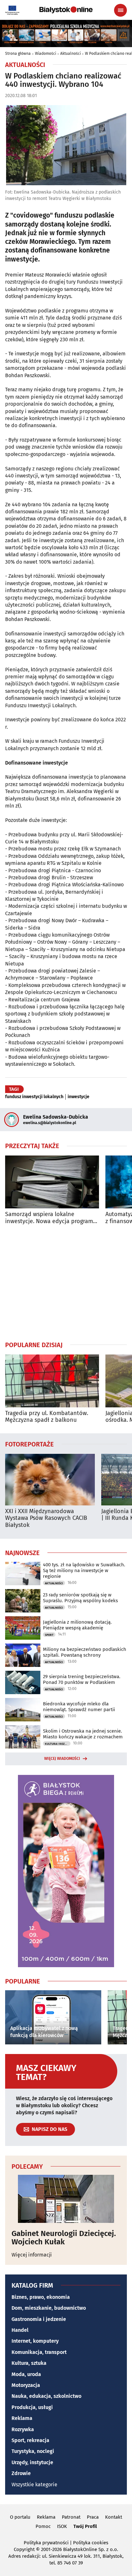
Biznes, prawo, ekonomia (41, 2297)
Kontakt (114, 2517)
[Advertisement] (66, 1283)
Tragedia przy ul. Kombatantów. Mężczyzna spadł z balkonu (47, 1417)
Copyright (24, 2549)
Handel (20, 2330)
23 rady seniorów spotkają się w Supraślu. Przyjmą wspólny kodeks (80, 1598)
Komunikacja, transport (39, 2352)
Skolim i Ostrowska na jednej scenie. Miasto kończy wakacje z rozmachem (83, 1734)
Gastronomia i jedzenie (39, 2319)
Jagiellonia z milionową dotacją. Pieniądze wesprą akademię (77, 1625)
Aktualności (70, 54)
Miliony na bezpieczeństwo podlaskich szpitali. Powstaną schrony (85, 1652)
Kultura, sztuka (29, 2363)
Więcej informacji (32, 2255)
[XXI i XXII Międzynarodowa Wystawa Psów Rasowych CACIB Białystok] (50, 1480)
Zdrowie (21, 2473)
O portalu (20, 2517)
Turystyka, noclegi (33, 2451)
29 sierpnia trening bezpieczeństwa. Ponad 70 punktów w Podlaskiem (82, 1679)
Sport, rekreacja (30, 2440)
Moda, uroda (26, 2374)
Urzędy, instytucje (32, 2462)
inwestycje (78, 1097)
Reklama (22, 2418)
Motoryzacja (26, 2385)
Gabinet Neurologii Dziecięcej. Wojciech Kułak (64, 2238)
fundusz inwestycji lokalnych (34, 1097)
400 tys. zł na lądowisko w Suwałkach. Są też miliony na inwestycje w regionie (84, 1570)
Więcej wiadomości (62, 1759)
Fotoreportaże (29, 1444)
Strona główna (18, 54)
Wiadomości (45, 54)
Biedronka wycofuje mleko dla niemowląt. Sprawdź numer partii (79, 1707)
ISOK (62, 2526)
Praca (93, 2517)
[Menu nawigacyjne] (120, 10)
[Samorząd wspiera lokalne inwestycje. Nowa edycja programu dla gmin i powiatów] (52, 1182)
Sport (49, 1635)
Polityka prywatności (46, 2543)
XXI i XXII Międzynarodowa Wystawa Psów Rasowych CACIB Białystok (46, 1518)
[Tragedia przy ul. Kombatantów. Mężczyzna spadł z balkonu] (52, 1381)
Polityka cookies (91, 2543)
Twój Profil (85, 2526)
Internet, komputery (35, 2341)
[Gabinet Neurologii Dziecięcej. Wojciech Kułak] (66, 2199)
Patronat (71, 2517)
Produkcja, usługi (32, 2407)
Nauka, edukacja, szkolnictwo (46, 2396)
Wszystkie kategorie (34, 2485)
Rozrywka (23, 2429)
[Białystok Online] (66, 10)
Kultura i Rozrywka (58, 1744)
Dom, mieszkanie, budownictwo (49, 2308)
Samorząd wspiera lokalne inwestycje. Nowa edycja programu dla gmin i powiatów (51, 1218)
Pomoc (43, 2526)
